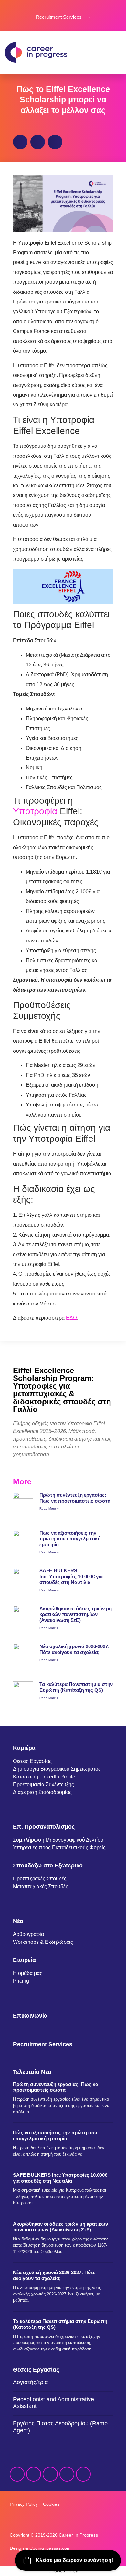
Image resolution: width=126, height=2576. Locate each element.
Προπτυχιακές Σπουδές (40, 1879)
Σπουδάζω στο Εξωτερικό (48, 1866)
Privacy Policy (24, 2504)
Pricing (21, 1981)
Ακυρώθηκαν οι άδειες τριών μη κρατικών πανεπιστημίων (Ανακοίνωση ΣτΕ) (76, 1614)
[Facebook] (17, 2474)
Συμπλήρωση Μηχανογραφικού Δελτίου (58, 1840)
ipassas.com (58, 2548)
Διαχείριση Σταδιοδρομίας (42, 1792)
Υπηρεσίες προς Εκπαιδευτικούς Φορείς (59, 1848)
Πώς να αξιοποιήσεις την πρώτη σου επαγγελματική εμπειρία (70, 1539)
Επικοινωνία (30, 2016)
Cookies (51, 2504)
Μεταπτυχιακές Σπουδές (41, 1886)
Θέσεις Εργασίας (32, 1761)
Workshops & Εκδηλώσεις (43, 1942)
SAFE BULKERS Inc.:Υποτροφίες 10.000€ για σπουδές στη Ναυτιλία (71, 1576)
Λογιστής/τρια (30, 2382)
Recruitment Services (43, 2044)
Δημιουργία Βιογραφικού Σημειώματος (57, 1769)
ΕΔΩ (71, 1318)
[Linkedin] (34, 2474)
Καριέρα (24, 1748)
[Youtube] (83, 2474)
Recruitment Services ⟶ (63, 17)
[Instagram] (50, 2474)
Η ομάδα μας (28, 1973)
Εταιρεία (24, 1960)
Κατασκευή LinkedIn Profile (44, 1777)
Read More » (49, 1508)
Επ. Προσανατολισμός (44, 1827)
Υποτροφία (35, 811)
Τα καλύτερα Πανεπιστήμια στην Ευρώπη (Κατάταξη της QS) (76, 1687)
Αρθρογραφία (28, 1934)
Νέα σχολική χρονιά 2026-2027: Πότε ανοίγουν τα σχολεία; (74, 1649)
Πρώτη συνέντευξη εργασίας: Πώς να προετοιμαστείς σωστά (75, 1498)
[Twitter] (67, 2474)
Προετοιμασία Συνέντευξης (43, 1784)
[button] (115, 52)
